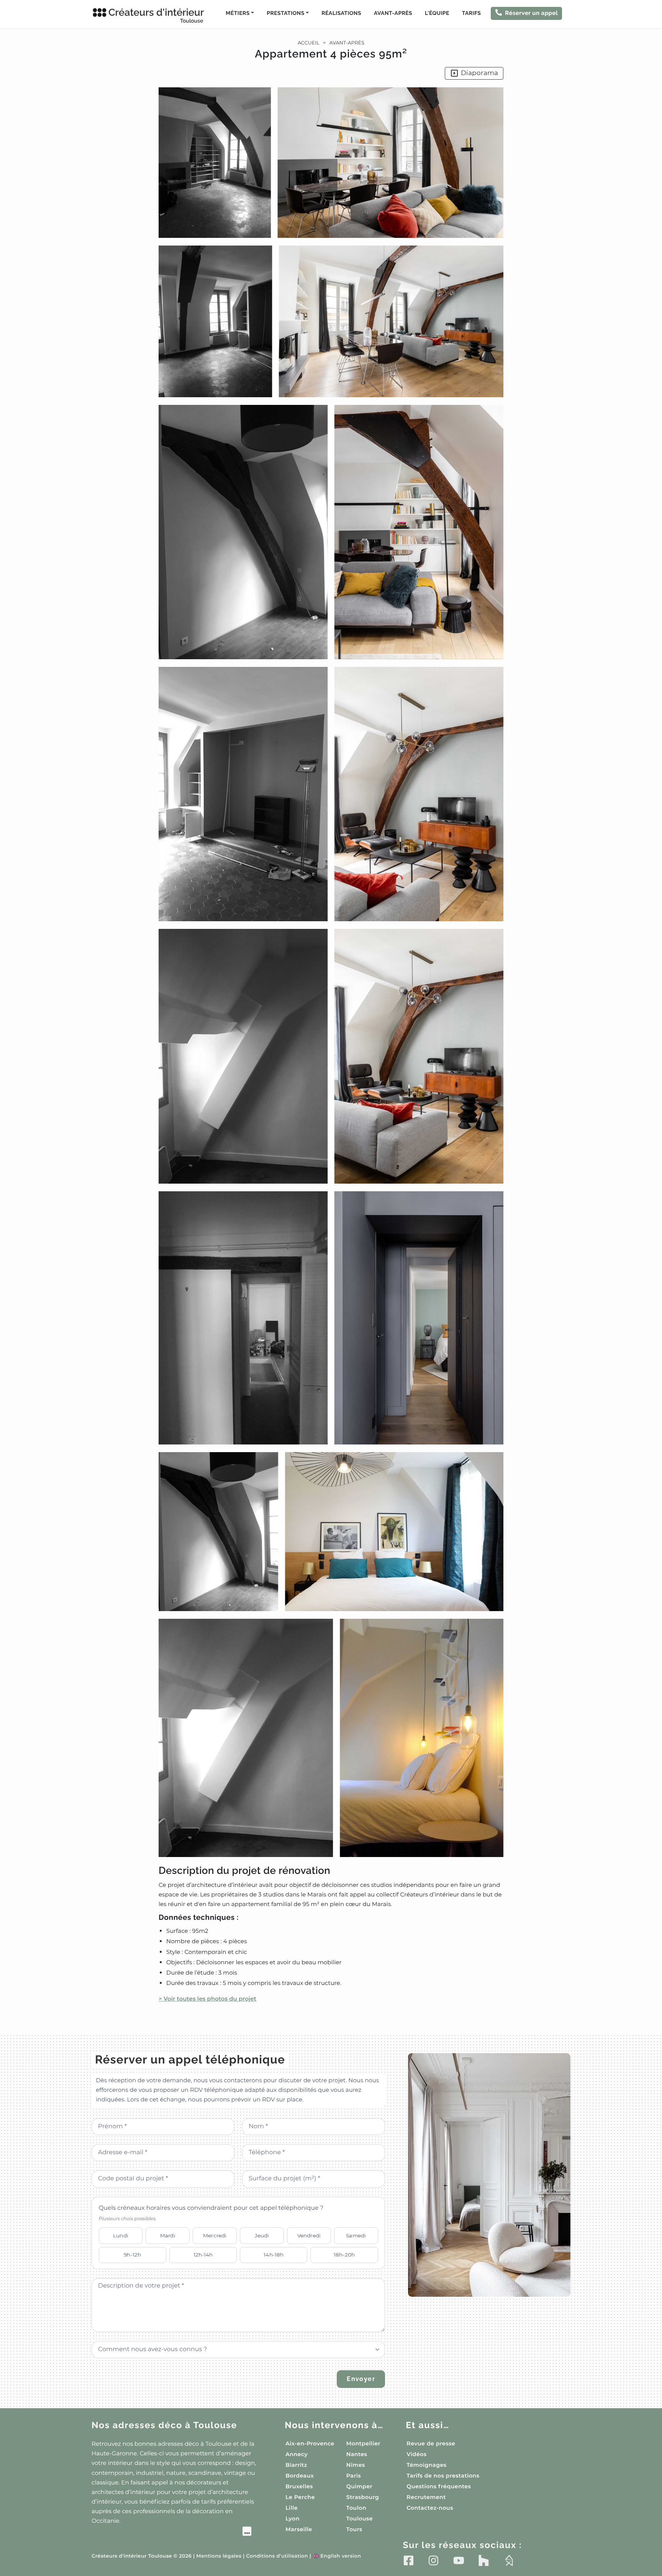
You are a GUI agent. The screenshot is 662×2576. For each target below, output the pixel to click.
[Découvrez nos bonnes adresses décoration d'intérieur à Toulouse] (171, 2532)
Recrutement (426, 2497)
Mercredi (215, 2235)
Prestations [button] (285, 13)
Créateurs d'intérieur (156, 15)
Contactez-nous (430, 2508)
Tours (354, 2529)
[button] (331, 1045)
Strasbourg (363, 2497)
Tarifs (471, 13)
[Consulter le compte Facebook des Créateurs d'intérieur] (409, 2560)
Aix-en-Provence (310, 2443)
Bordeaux (300, 2476)
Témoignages (426, 2465)
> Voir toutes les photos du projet (207, 1999)
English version (337, 2556)
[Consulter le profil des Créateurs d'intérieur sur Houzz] (484, 2560)
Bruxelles (299, 2486)
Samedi (356, 2235)
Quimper (359, 2486)
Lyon (292, 2519)
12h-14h (203, 2255)
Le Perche (300, 2497)
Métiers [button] (238, 13)
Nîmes (356, 2465)
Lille (292, 2508)
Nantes (357, 2454)
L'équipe (437, 13)
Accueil (309, 43)
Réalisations (341, 13)
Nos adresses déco (164, 2425)
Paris (354, 2476)
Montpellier (363, 2443)
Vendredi (309, 2235)
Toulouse (360, 2519)
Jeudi (262, 2235)
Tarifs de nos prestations (443, 2476)
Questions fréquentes (439, 2486)
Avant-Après (393, 13)
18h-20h (344, 2255)
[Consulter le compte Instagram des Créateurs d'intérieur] (433, 2560)
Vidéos (416, 2454)
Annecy (297, 2454)
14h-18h (274, 2255)
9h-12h (132, 2255)
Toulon (356, 2508)
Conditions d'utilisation (277, 2556)
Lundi (121, 2235)
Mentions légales (219, 2556)
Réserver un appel (531, 13)
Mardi (168, 2235)
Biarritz (296, 2465)
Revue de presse (431, 2443)
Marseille (299, 2529)
